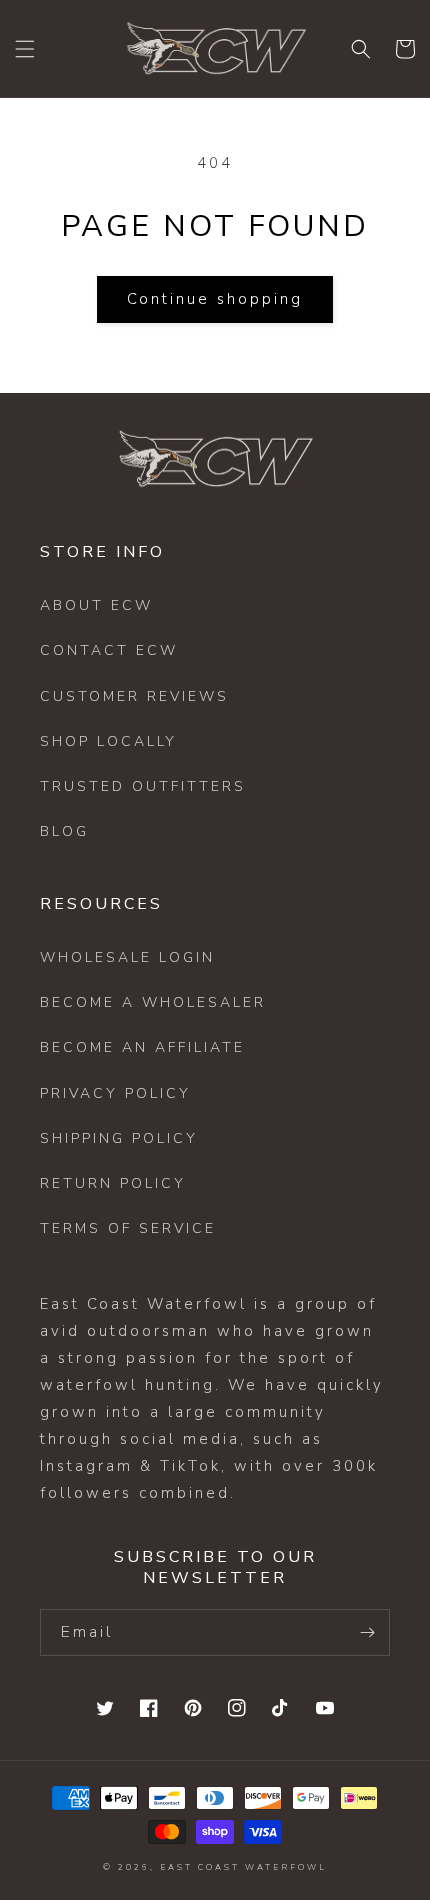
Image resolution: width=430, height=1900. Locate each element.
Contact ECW (109, 650)
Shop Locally (108, 741)
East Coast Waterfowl (243, 1867)
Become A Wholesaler (153, 1002)
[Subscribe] (367, 1632)
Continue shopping (215, 299)
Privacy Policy (115, 1093)
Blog (64, 831)
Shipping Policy (119, 1138)
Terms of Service (128, 1228)
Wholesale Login (127, 957)
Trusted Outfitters (143, 786)
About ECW (96, 605)
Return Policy (113, 1183)
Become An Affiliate (142, 1047)
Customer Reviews (134, 696)
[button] (25, 49)
